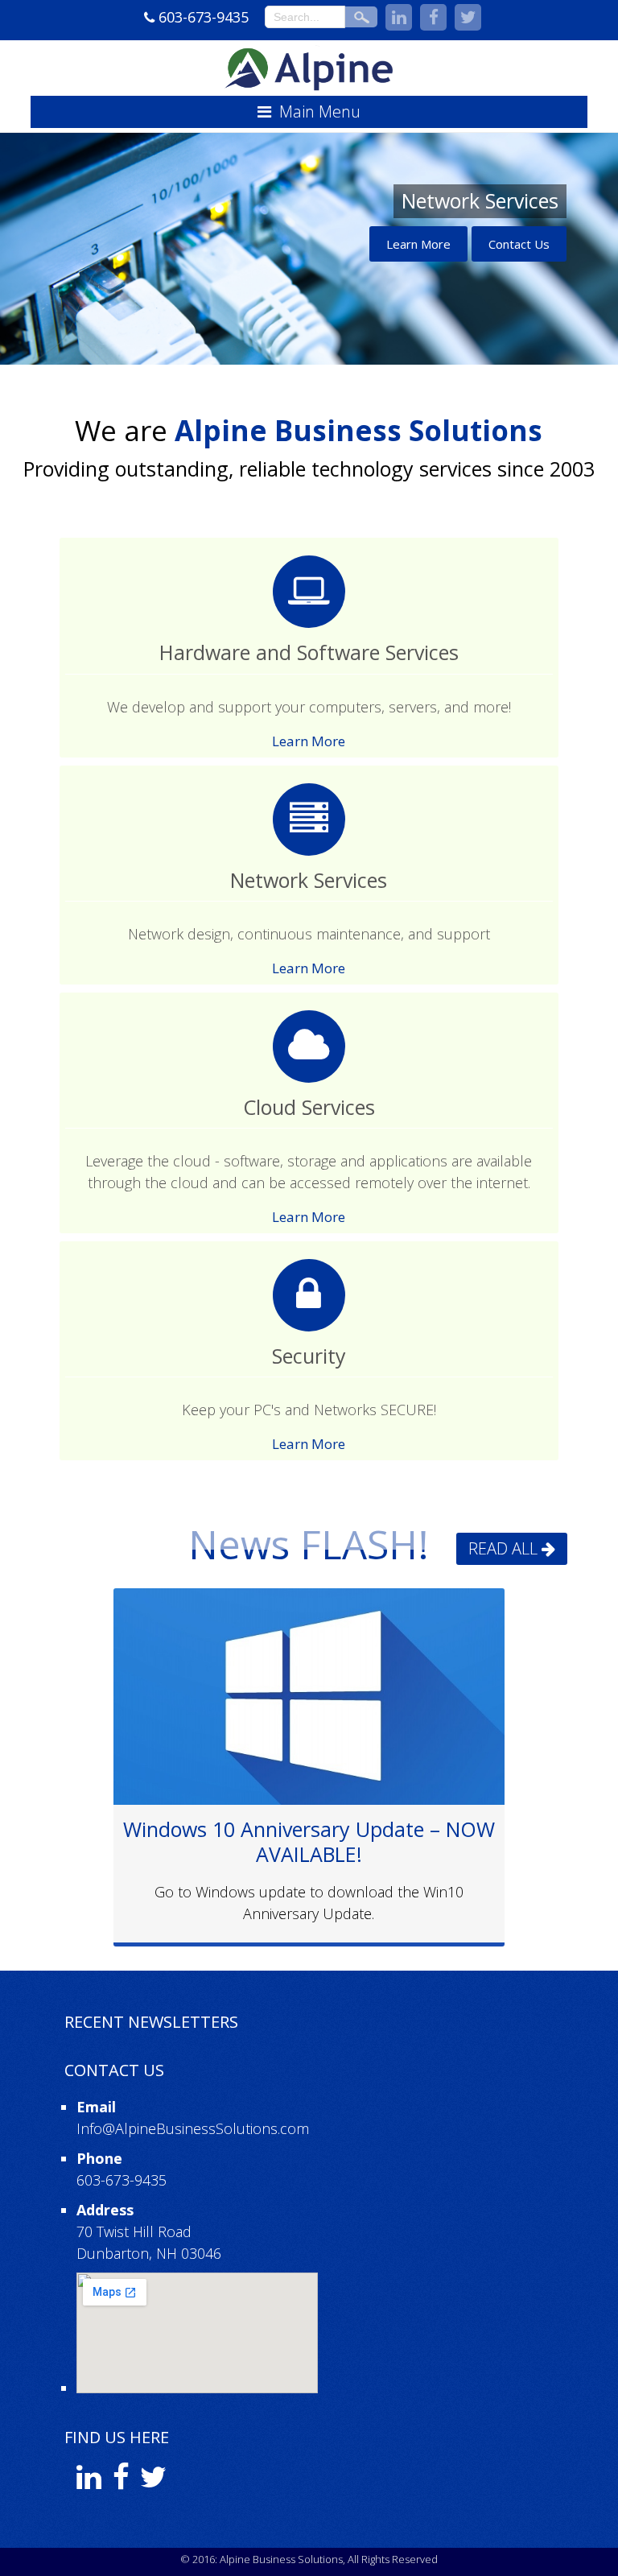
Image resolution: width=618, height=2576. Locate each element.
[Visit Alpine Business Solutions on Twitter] (153, 2482)
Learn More (418, 244)
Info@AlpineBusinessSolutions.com (193, 2128)
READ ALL (503, 1548)
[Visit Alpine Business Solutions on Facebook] (121, 2482)
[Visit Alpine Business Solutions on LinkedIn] (89, 2482)
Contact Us (519, 244)
